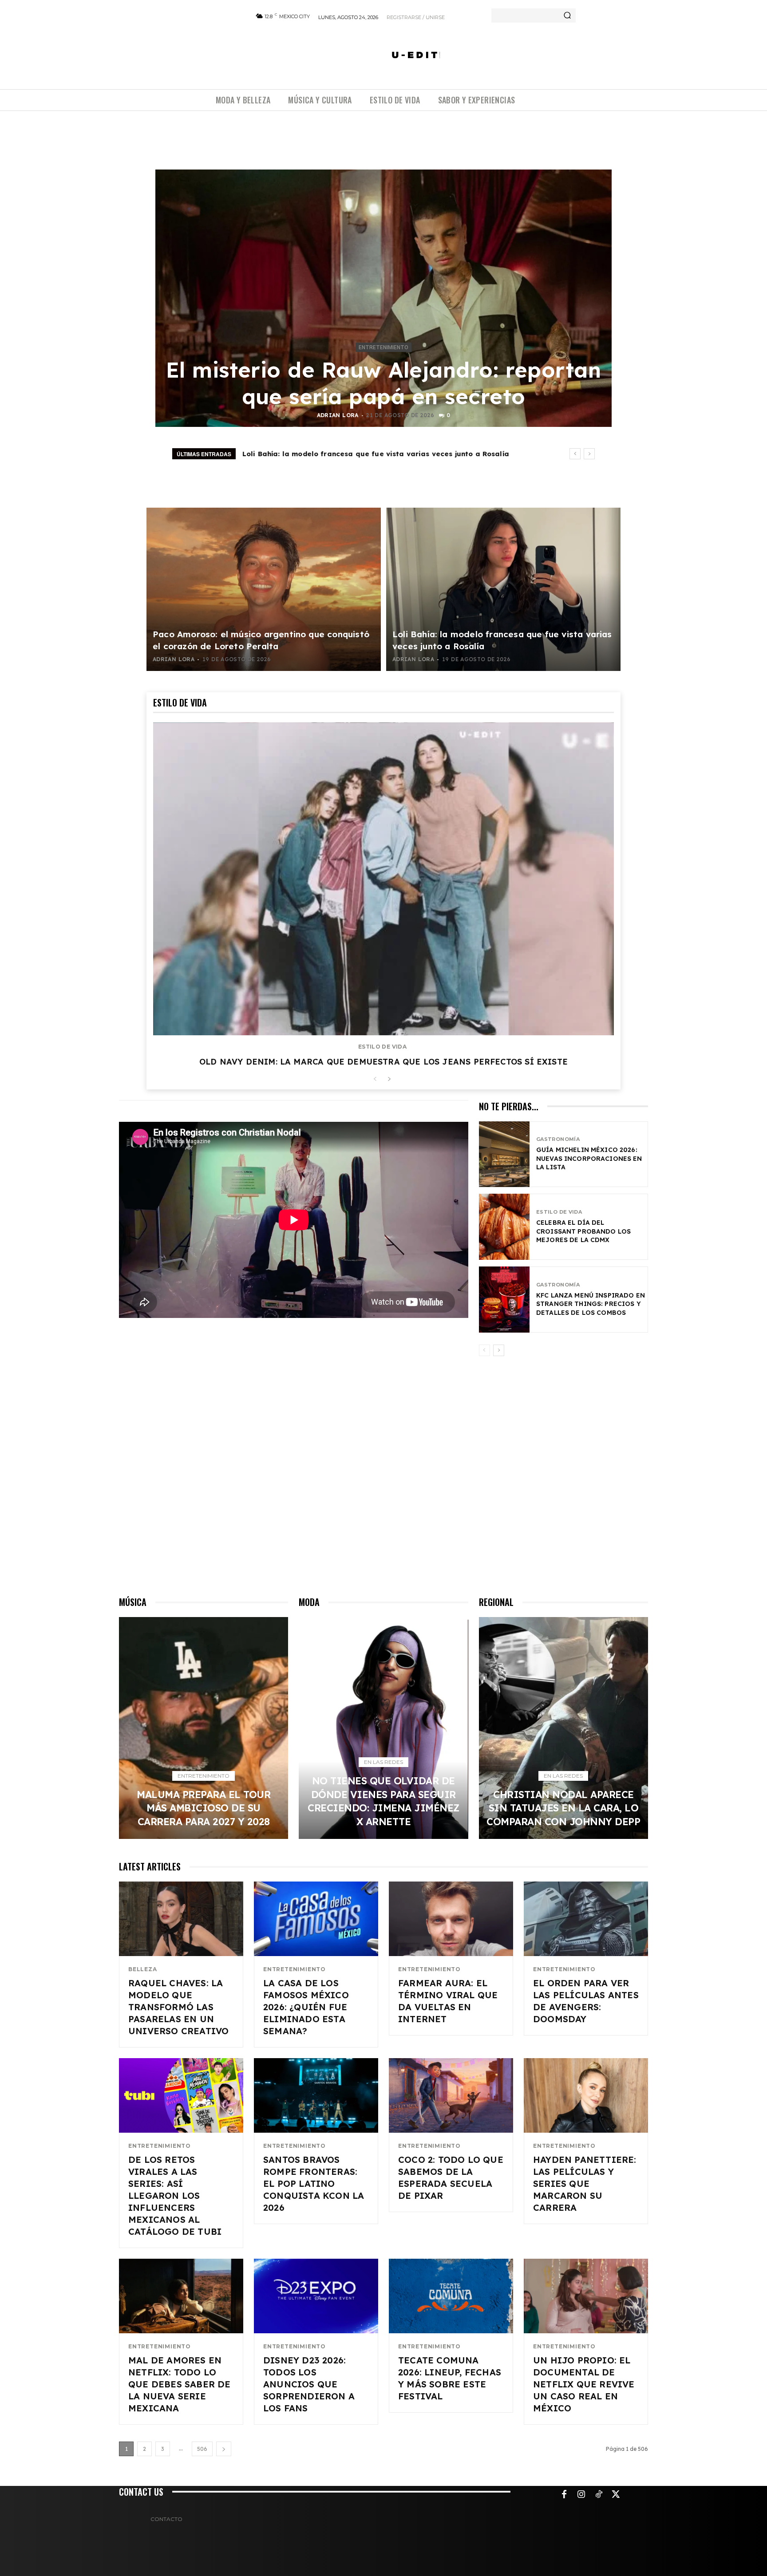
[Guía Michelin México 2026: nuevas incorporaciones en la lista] (504, 1154)
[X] (616, 2495)
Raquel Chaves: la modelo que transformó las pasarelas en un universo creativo (178, 2007)
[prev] (575, 454)
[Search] (567, 16)
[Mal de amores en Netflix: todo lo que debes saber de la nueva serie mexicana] (181, 2296)
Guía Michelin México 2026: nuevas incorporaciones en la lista (589, 1158)
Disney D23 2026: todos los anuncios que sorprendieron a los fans (309, 2384)
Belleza (143, 1969)
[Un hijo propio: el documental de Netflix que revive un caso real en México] (586, 2296)
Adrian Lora (338, 415)
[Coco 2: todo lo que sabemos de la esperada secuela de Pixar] (451, 2095)
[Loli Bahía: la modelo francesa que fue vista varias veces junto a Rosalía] (503, 589)
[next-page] (389, 1079)
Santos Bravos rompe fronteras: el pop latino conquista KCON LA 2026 (314, 2183)
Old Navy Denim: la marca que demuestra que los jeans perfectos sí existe (383, 1062)
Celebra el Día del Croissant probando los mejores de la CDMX (583, 1231)
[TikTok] (599, 2495)
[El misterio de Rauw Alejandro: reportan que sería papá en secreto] (383, 298)
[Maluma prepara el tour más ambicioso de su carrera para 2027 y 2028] (204, 1728)
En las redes (383, 1762)
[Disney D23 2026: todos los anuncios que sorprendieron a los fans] (316, 2296)
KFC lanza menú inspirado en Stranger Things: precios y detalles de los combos (591, 1304)
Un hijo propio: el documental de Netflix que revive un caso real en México (584, 2384)
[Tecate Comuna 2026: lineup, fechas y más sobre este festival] (451, 2296)
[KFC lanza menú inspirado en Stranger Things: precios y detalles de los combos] (504, 1300)
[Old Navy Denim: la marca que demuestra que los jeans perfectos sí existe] (383, 879)
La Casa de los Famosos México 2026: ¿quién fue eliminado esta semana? (306, 2007)
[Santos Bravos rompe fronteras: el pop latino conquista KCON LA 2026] (316, 2095)
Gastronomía (558, 1139)
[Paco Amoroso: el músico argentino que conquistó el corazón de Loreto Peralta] (264, 589)
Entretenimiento (383, 347)
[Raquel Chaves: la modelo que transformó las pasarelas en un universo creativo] (181, 1919)
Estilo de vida (382, 1047)
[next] (589, 454)
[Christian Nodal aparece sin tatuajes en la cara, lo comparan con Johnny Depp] (563, 1728)
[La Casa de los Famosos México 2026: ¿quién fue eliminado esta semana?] (316, 1919)
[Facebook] (564, 2495)
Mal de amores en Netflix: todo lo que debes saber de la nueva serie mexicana (180, 2384)
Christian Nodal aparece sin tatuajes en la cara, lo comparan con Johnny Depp (563, 1808)
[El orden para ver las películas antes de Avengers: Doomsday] (586, 1919)
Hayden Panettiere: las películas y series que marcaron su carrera (585, 2183)
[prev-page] (375, 1079)
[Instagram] (581, 2495)
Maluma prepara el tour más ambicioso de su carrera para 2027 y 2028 (373, 454)
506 (202, 2449)
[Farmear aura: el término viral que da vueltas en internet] (451, 1919)
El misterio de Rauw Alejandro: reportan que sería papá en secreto (384, 383)
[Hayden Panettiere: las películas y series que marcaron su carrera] (586, 2095)
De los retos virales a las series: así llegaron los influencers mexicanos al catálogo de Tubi (175, 2195)
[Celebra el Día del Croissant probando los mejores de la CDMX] (504, 1227)
